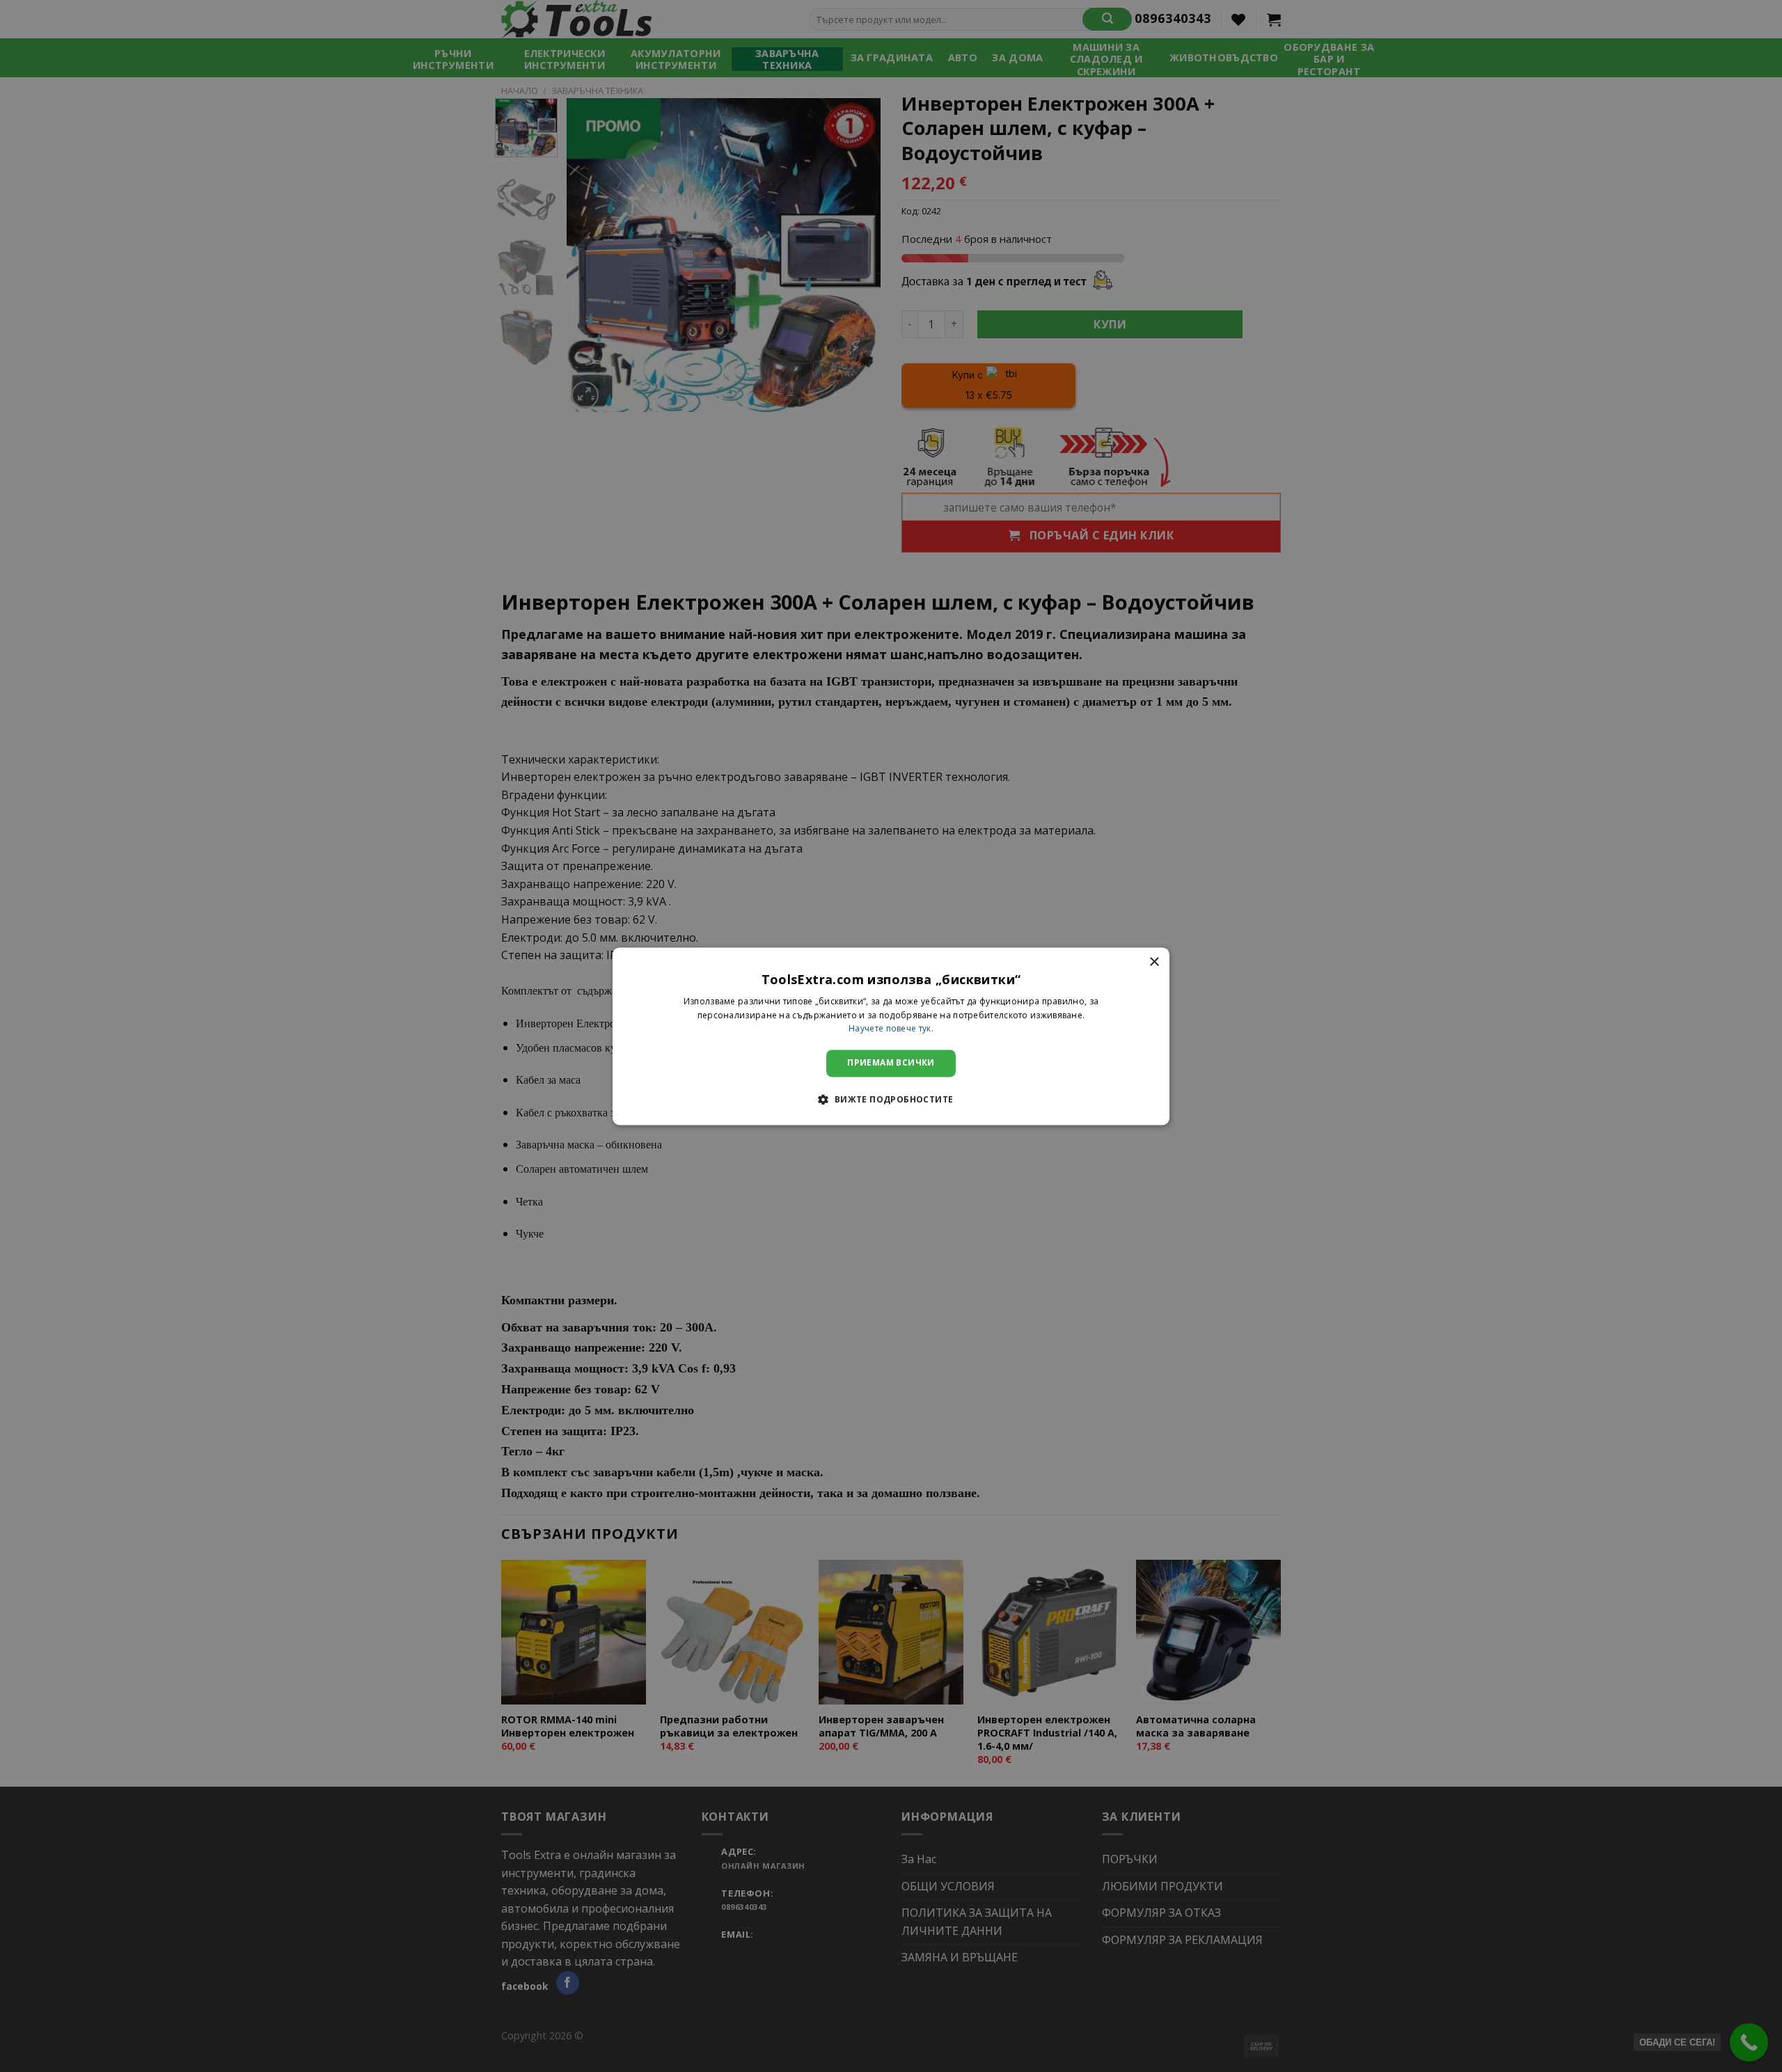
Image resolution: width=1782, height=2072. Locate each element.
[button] (891, 1099)
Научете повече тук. (891, 1029)
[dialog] (891, 1036)
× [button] (1154, 962)
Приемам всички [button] (891, 1063)
